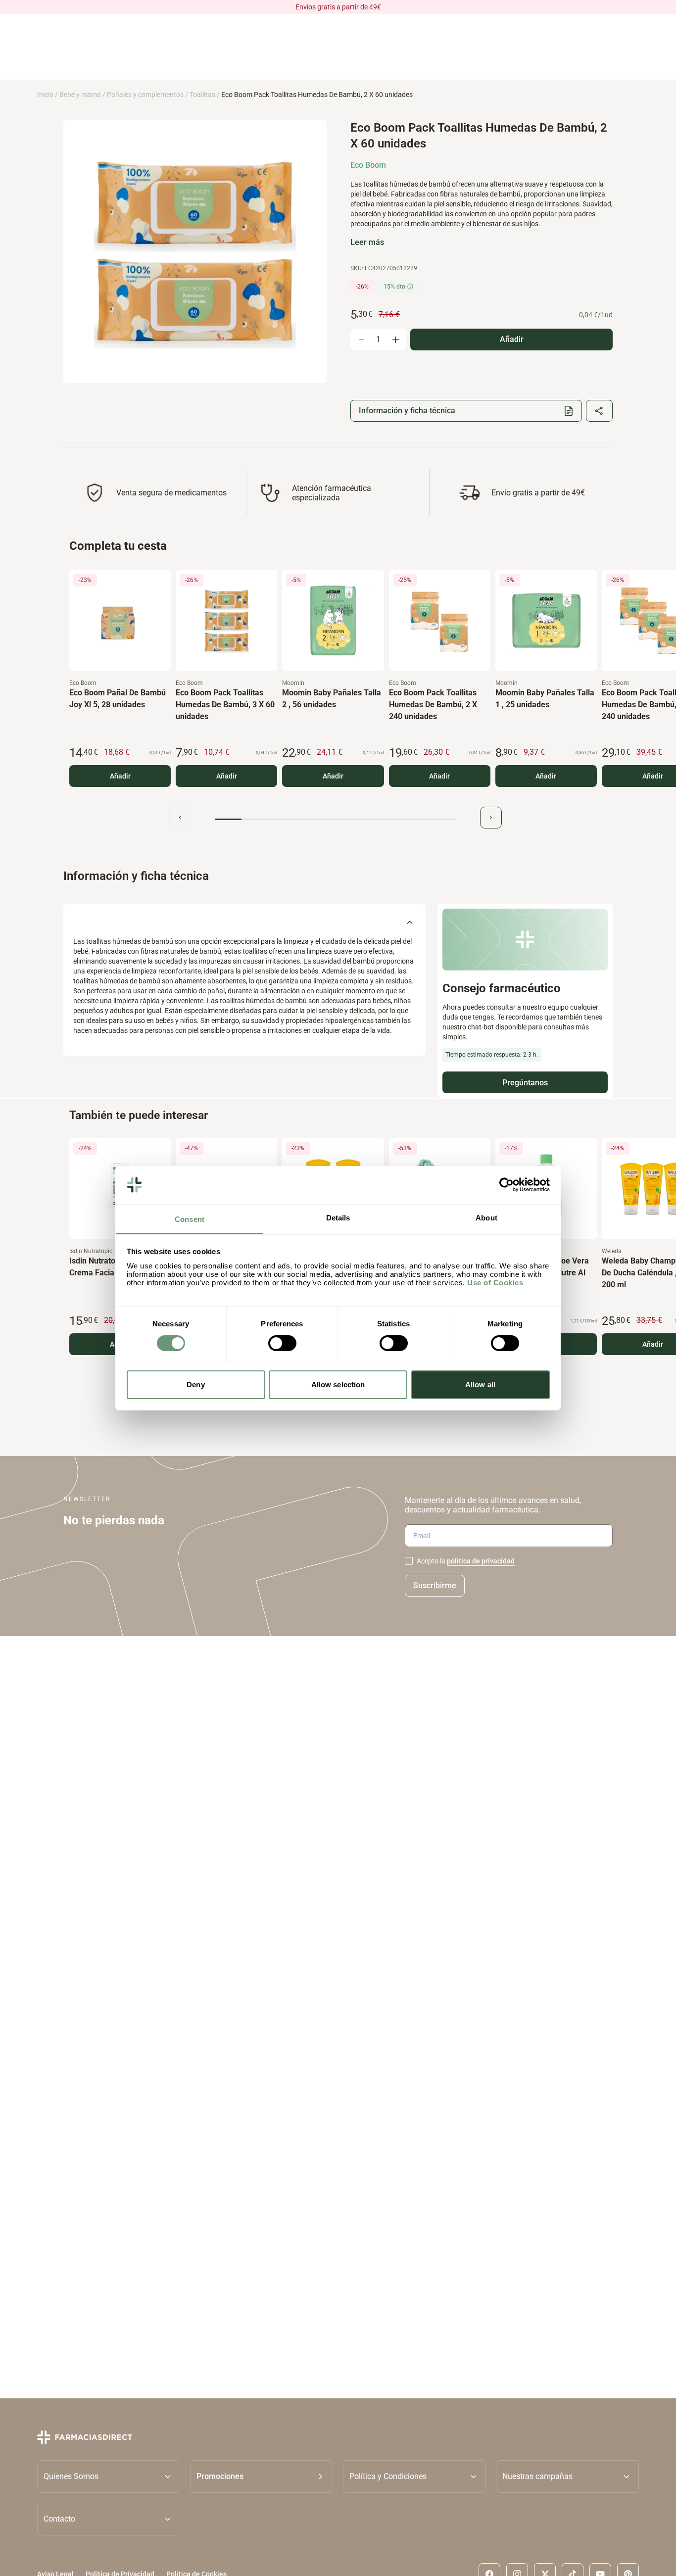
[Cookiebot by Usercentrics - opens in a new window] (507, 1185)
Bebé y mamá (80, 95)
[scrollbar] (336, 819)
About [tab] (486, 1217)
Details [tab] (338, 1217)
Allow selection (338, 1384)
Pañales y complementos (145, 95)
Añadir (120, 776)
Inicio (45, 95)
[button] (262, 2476)
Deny (195, 1384)
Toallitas (202, 95)
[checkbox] (409, 1561)
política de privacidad (481, 1561)
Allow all (480, 1384)
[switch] (282, 1343)
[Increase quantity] (395, 340)
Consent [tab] (190, 1219)
